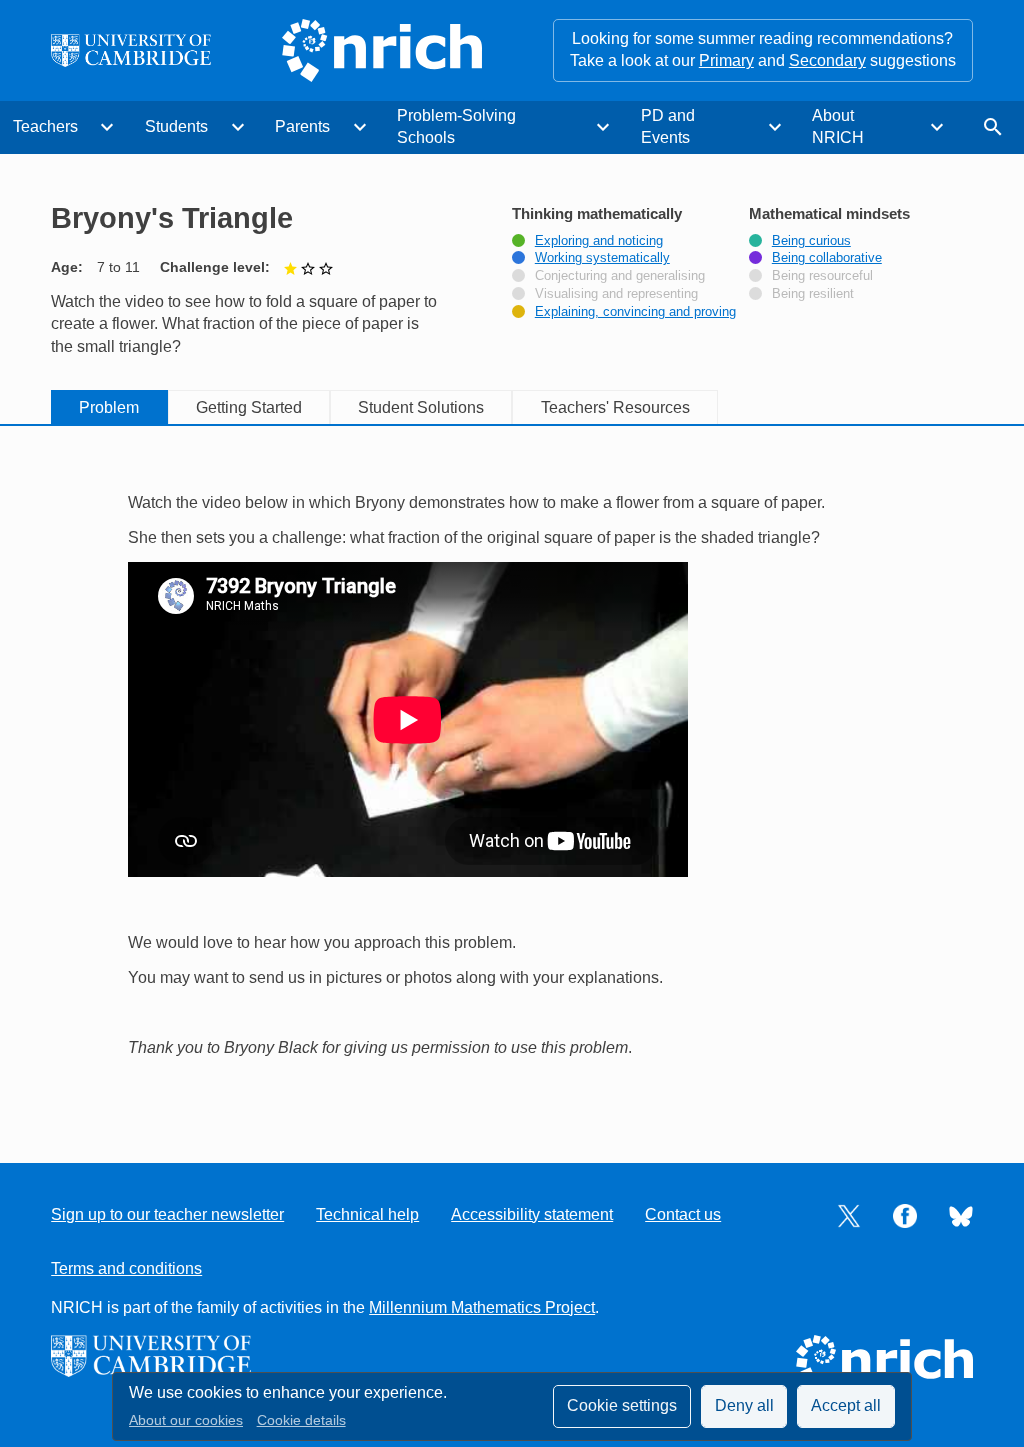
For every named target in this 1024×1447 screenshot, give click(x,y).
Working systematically (602, 258)
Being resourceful (822, 276)
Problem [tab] (109, 407)
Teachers (45, 126)
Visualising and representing (616, 294)
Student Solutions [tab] (421, 407)
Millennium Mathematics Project (482, 1307)
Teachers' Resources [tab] (615, 407)
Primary (726, 60)
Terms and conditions (126, 1268)
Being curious (811, 241)
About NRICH (838, 126)
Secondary (827, 60)
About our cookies (186, 1420)
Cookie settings (622, 1405)
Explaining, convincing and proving (635, 312)
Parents (302, 126)
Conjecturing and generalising (620, 276)
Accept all (846, 1405)
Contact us (683, 1214)
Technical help (367, 1214)
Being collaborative (827, 258)
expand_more (107, 127)
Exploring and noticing (599, 241)
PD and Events (668, 126)
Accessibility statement (532, 1214)
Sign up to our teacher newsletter (167, 1214)
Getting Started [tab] (249, 407)
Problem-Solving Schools (456, 126)
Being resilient (813, 294)
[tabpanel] (512, 776)
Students (176, 126)
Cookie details (301, 1420)
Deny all (744, 1405)
